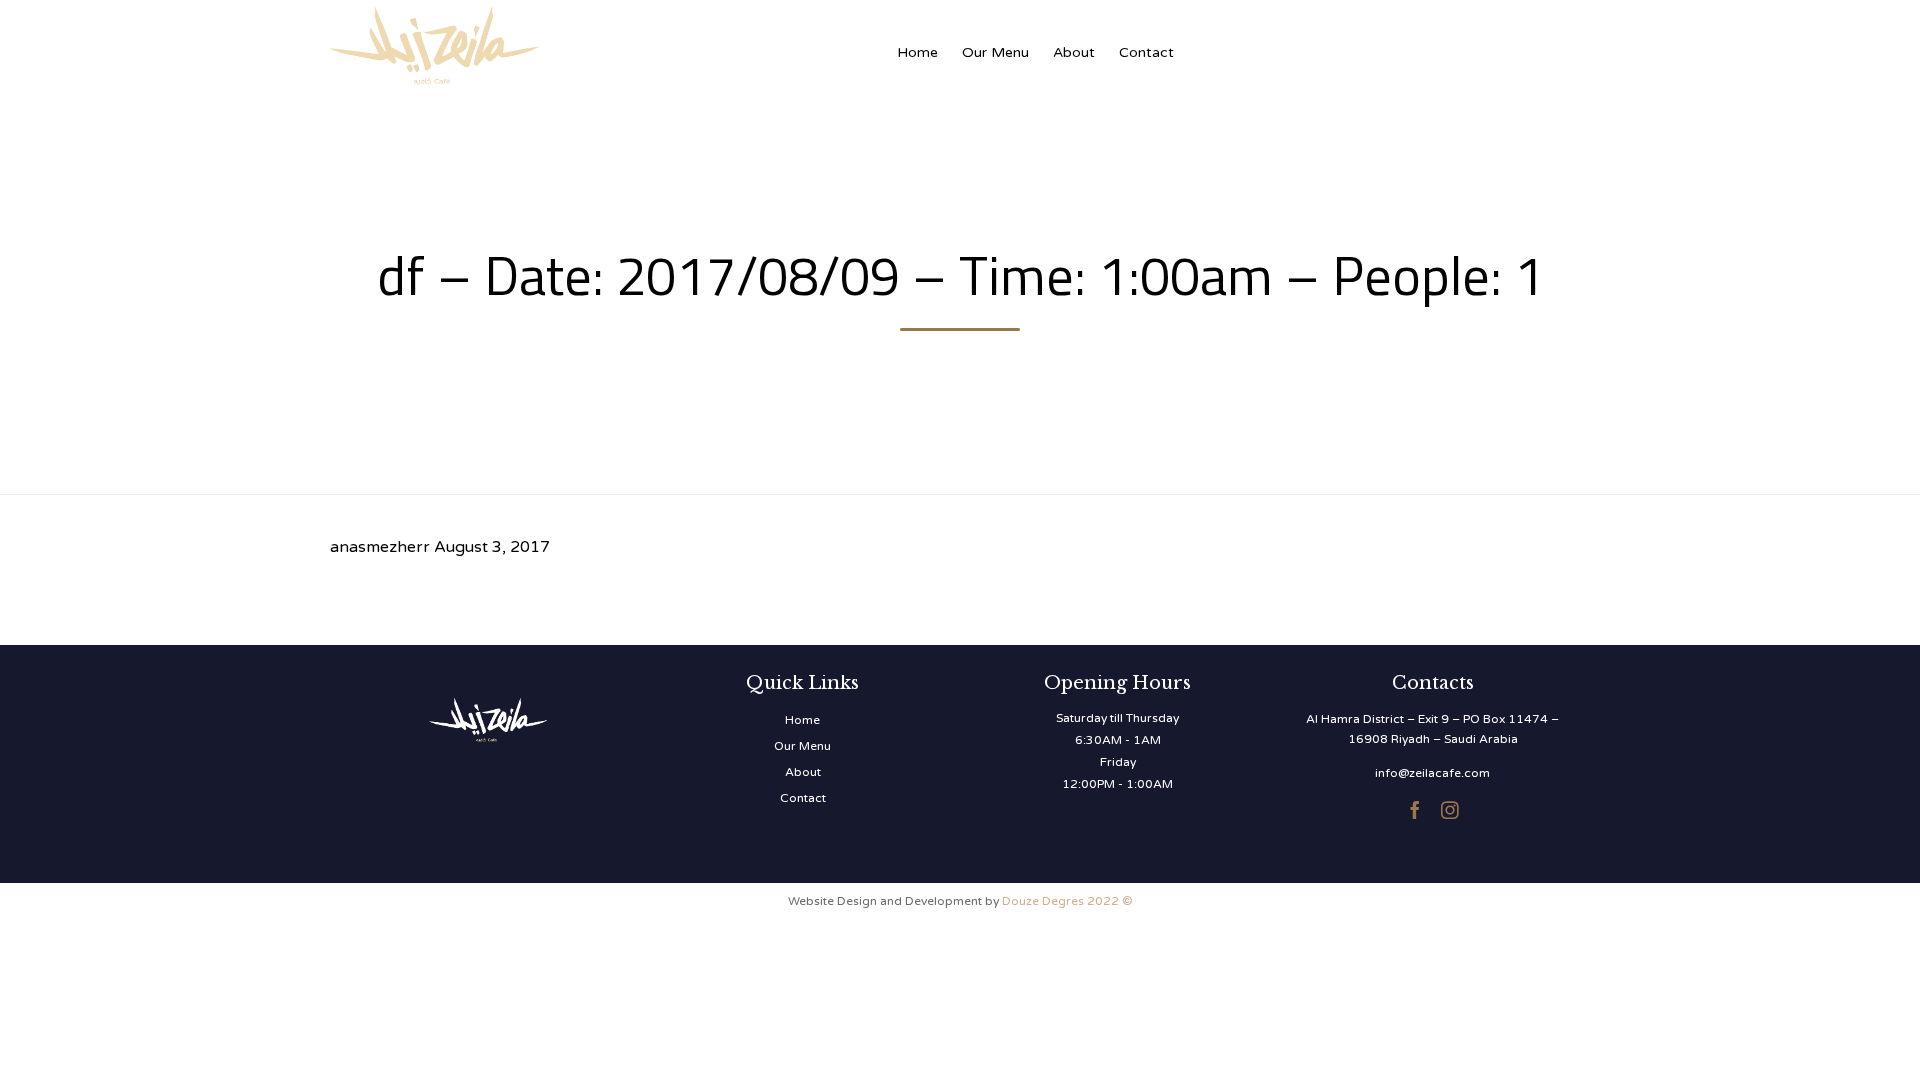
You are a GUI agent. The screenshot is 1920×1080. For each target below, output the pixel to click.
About (1074, 52)
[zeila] (530, 42)
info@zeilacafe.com (1432, 773)
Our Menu (995, 52)
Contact (1146, 52)
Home (917, 52)
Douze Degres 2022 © (1067, 901)
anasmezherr (380, 547)
